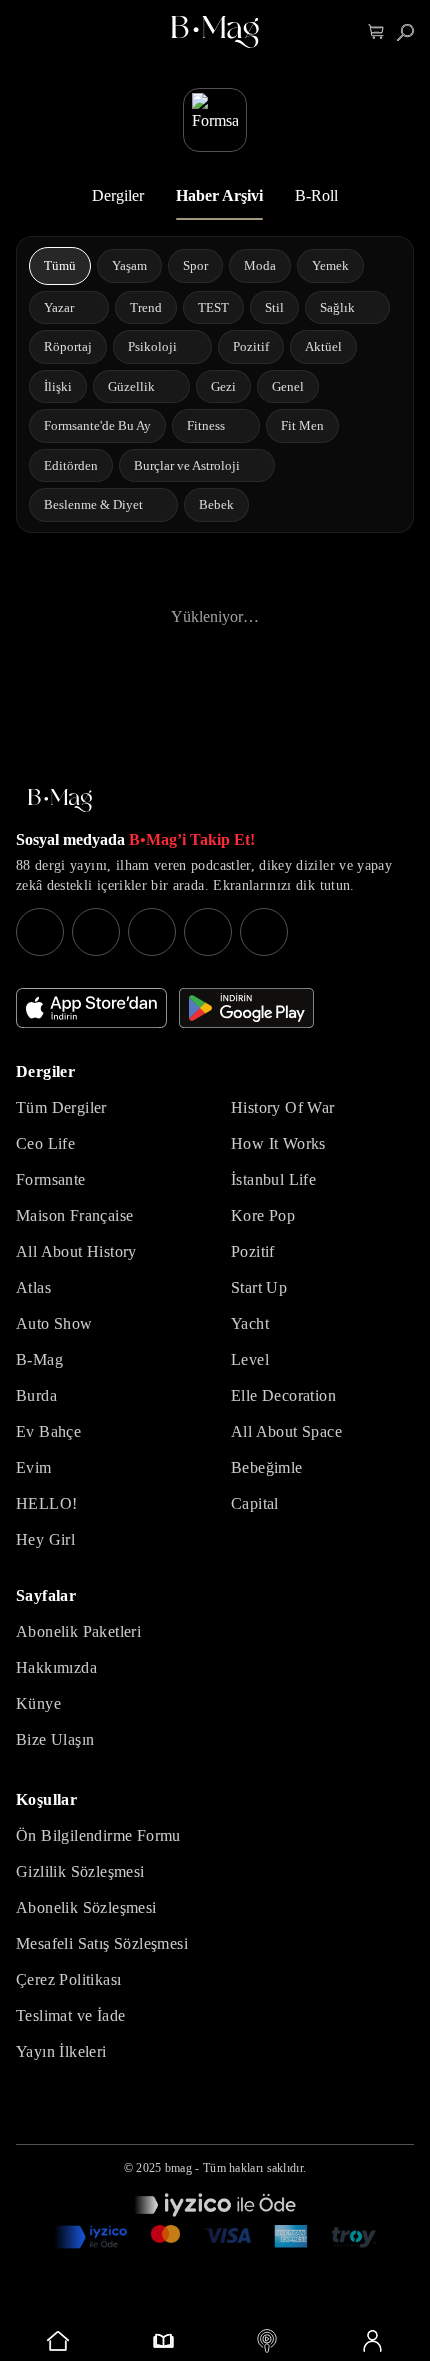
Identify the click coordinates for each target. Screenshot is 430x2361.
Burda (36, 1395)
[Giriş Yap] (372, 2341)
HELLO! (46, 1503)
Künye (38, 1703)
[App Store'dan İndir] (91, 1008)
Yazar (59, 307)
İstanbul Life (273, 1179)
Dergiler (118, 195)
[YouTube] (96, 932)
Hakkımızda (56, 1667)
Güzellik (131, 386)
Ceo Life (45, 1143)
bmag (178, 2168)
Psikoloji (152, 346)
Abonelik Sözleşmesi (86, 1907)
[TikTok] (264, 932)
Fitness (206, 425)
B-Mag (39, 1359)
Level (250, 1359)
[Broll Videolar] (267, 2341)
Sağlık (337, 307)
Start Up (259, 1287)
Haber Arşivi (219, 195)
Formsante (51, 1179)
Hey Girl (45, 1539)
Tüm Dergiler (61, 1107)
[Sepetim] (376, 32)
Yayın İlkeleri (61, 2051)
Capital (255, 1503)
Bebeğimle (267, 1467)
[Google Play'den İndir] (246, 1008)
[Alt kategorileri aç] (87, 307)
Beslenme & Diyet (93, 504)
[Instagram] (40, 932)
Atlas (33, 1287)
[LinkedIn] (208, 932)
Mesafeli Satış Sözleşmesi (102, 1943)
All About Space (286, 1431)
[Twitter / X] (152, 932)
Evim (34, 1467)
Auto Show (54, 1323)
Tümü (60, 265)
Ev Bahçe (48, 1431)
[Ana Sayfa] (60, 800)
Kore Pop (263, 1215)
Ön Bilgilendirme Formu (98, 1835)
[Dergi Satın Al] (163, 2341)
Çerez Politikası (68, 1979)
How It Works (278, 1143)
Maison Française (74, 1215)
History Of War (283, 1107)
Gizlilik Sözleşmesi (80, 1871)
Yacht (250, 1323)
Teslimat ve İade (70, 2015)
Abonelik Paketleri (78, 1631)
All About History (76, 1251)
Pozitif (253, 1251)
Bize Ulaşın (55, 1739)
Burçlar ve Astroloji (187, 465)
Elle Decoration (283, 1395)
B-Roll (316, 195)
